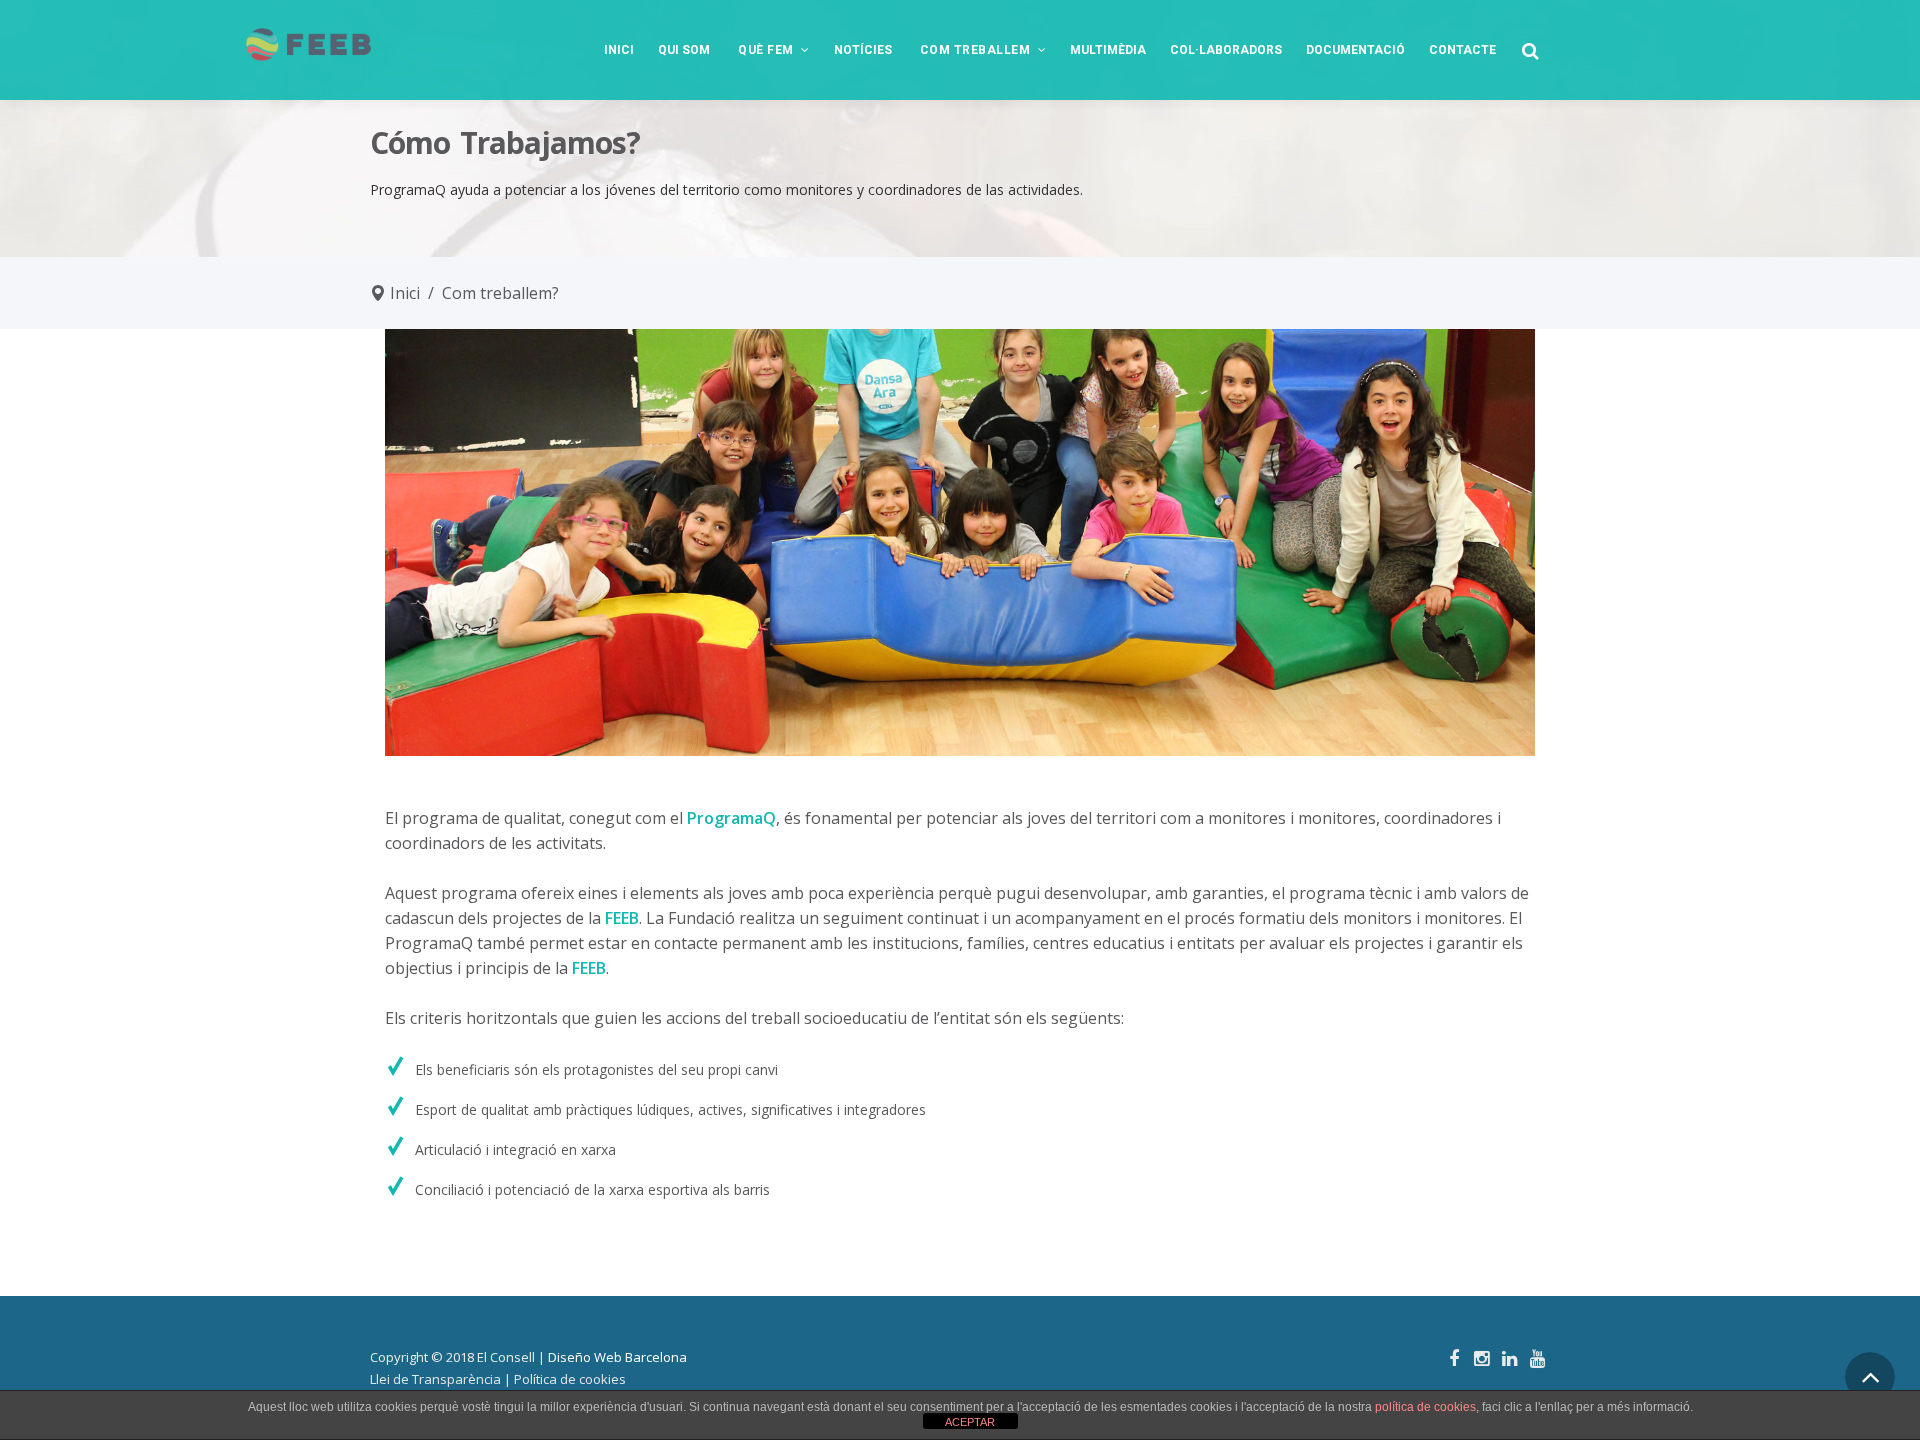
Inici (405, 293)
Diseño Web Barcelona (617, 1357)
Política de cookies (570, 1379)
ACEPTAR (970, 1422)
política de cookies (1425, 1407)
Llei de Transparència (435, 1379)
